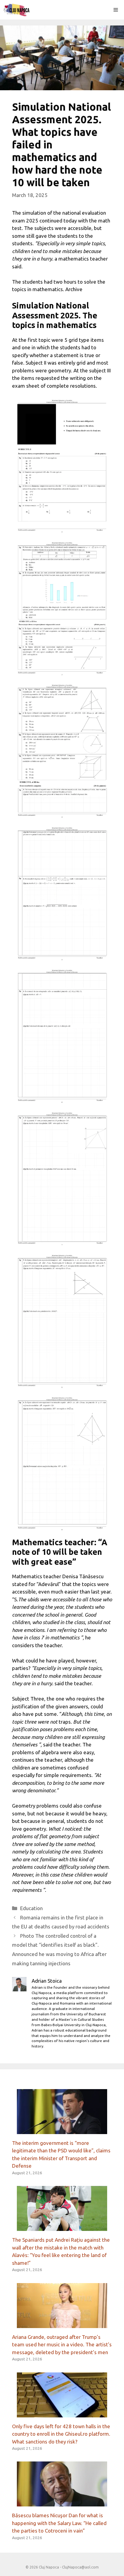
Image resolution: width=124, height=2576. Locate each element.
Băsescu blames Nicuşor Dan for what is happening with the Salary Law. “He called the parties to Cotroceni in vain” (59, 2523)
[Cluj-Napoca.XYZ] (16, 10)
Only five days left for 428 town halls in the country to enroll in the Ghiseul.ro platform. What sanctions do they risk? (61, 2434)
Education (31, 1908)
